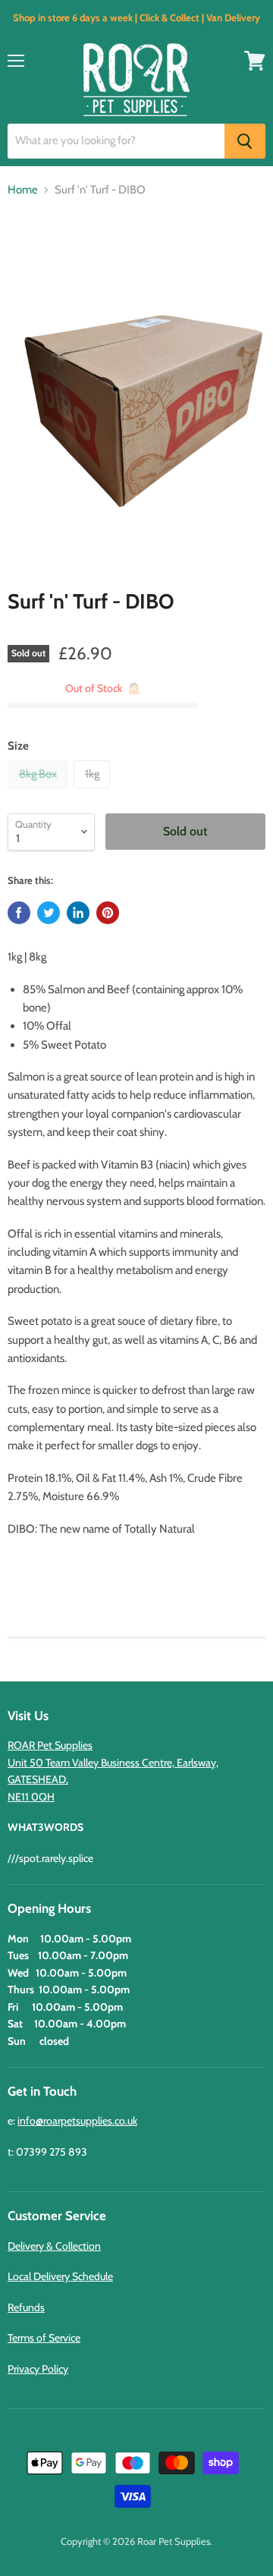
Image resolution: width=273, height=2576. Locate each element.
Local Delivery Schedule (60, 2276)
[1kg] (94, 792)
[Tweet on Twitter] (49, 913)
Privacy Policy (38, 2369)
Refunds (26, 2307)
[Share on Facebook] (19, 913)
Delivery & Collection (54, 2246)
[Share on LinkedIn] (78, 913)
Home (23, 190)
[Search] (245, 141)
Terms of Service (44, 2338)
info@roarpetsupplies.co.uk (77, 2121)
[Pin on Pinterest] (108, 913)
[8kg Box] (39, 792)
